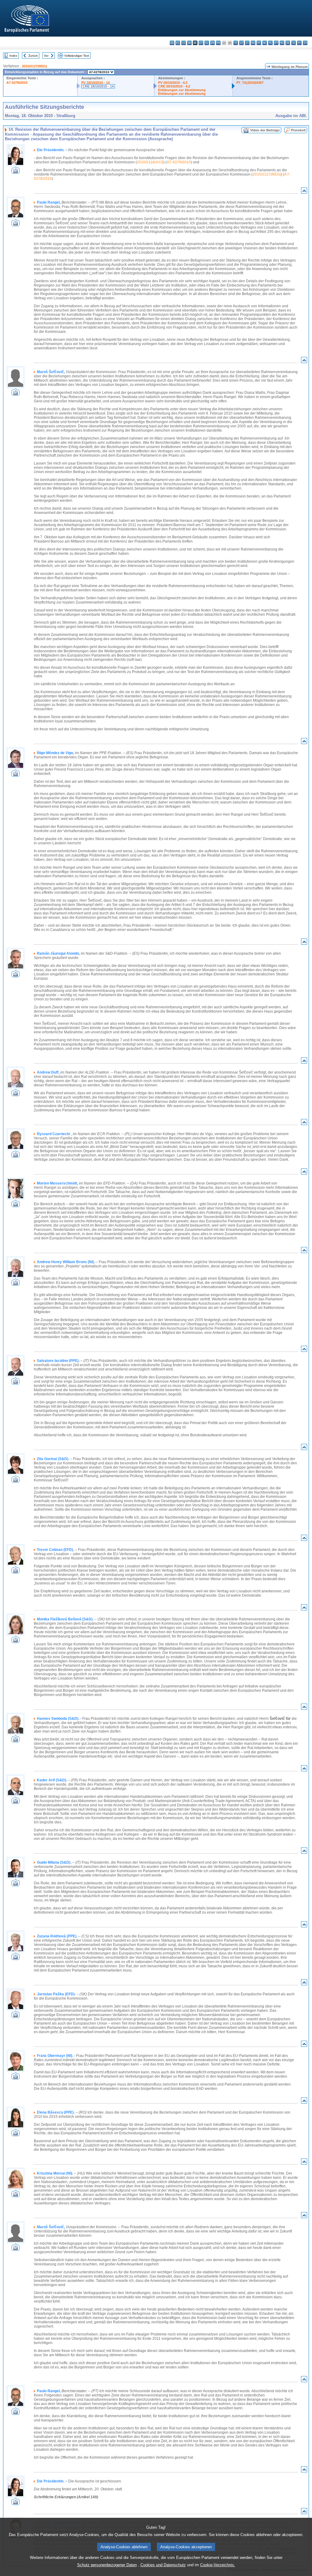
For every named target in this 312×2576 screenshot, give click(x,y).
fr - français (218, 43)
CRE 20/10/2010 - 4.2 (174, 86)
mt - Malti (259, 43)
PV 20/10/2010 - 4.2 (173, 83)
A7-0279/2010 (179, 162)
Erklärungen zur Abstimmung (182, 90)
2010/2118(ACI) (150, 162)
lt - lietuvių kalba (247, 43)
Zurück (33, 56)
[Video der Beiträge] (16, 172)
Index (13, 56)
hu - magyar (253, 43)
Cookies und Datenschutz (163, 2565)
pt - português (276, 43)
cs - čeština (184, 43)
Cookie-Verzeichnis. (218, 2565)
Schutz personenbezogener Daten (107, 2565)
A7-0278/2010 (17, 83)
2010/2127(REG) (35, 66)
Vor (46, 56)
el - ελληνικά (207, 43)
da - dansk (189, 43)
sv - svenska (305, 43)
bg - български (172, 43)
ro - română (282, 43)
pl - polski (270, 43)
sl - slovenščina (294, 43)
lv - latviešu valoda (241, 43)
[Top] (304, 192)
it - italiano (236, 43)
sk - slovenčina (288, 43)
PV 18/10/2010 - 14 (96, 83)
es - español (178, 43)
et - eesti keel (201, 43)
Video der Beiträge (265, 130)
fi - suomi (299, 43)
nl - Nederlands (265, 43)
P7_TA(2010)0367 (250, 83)
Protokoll (298, 130)
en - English (213, 43)
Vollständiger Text (77, 56)
